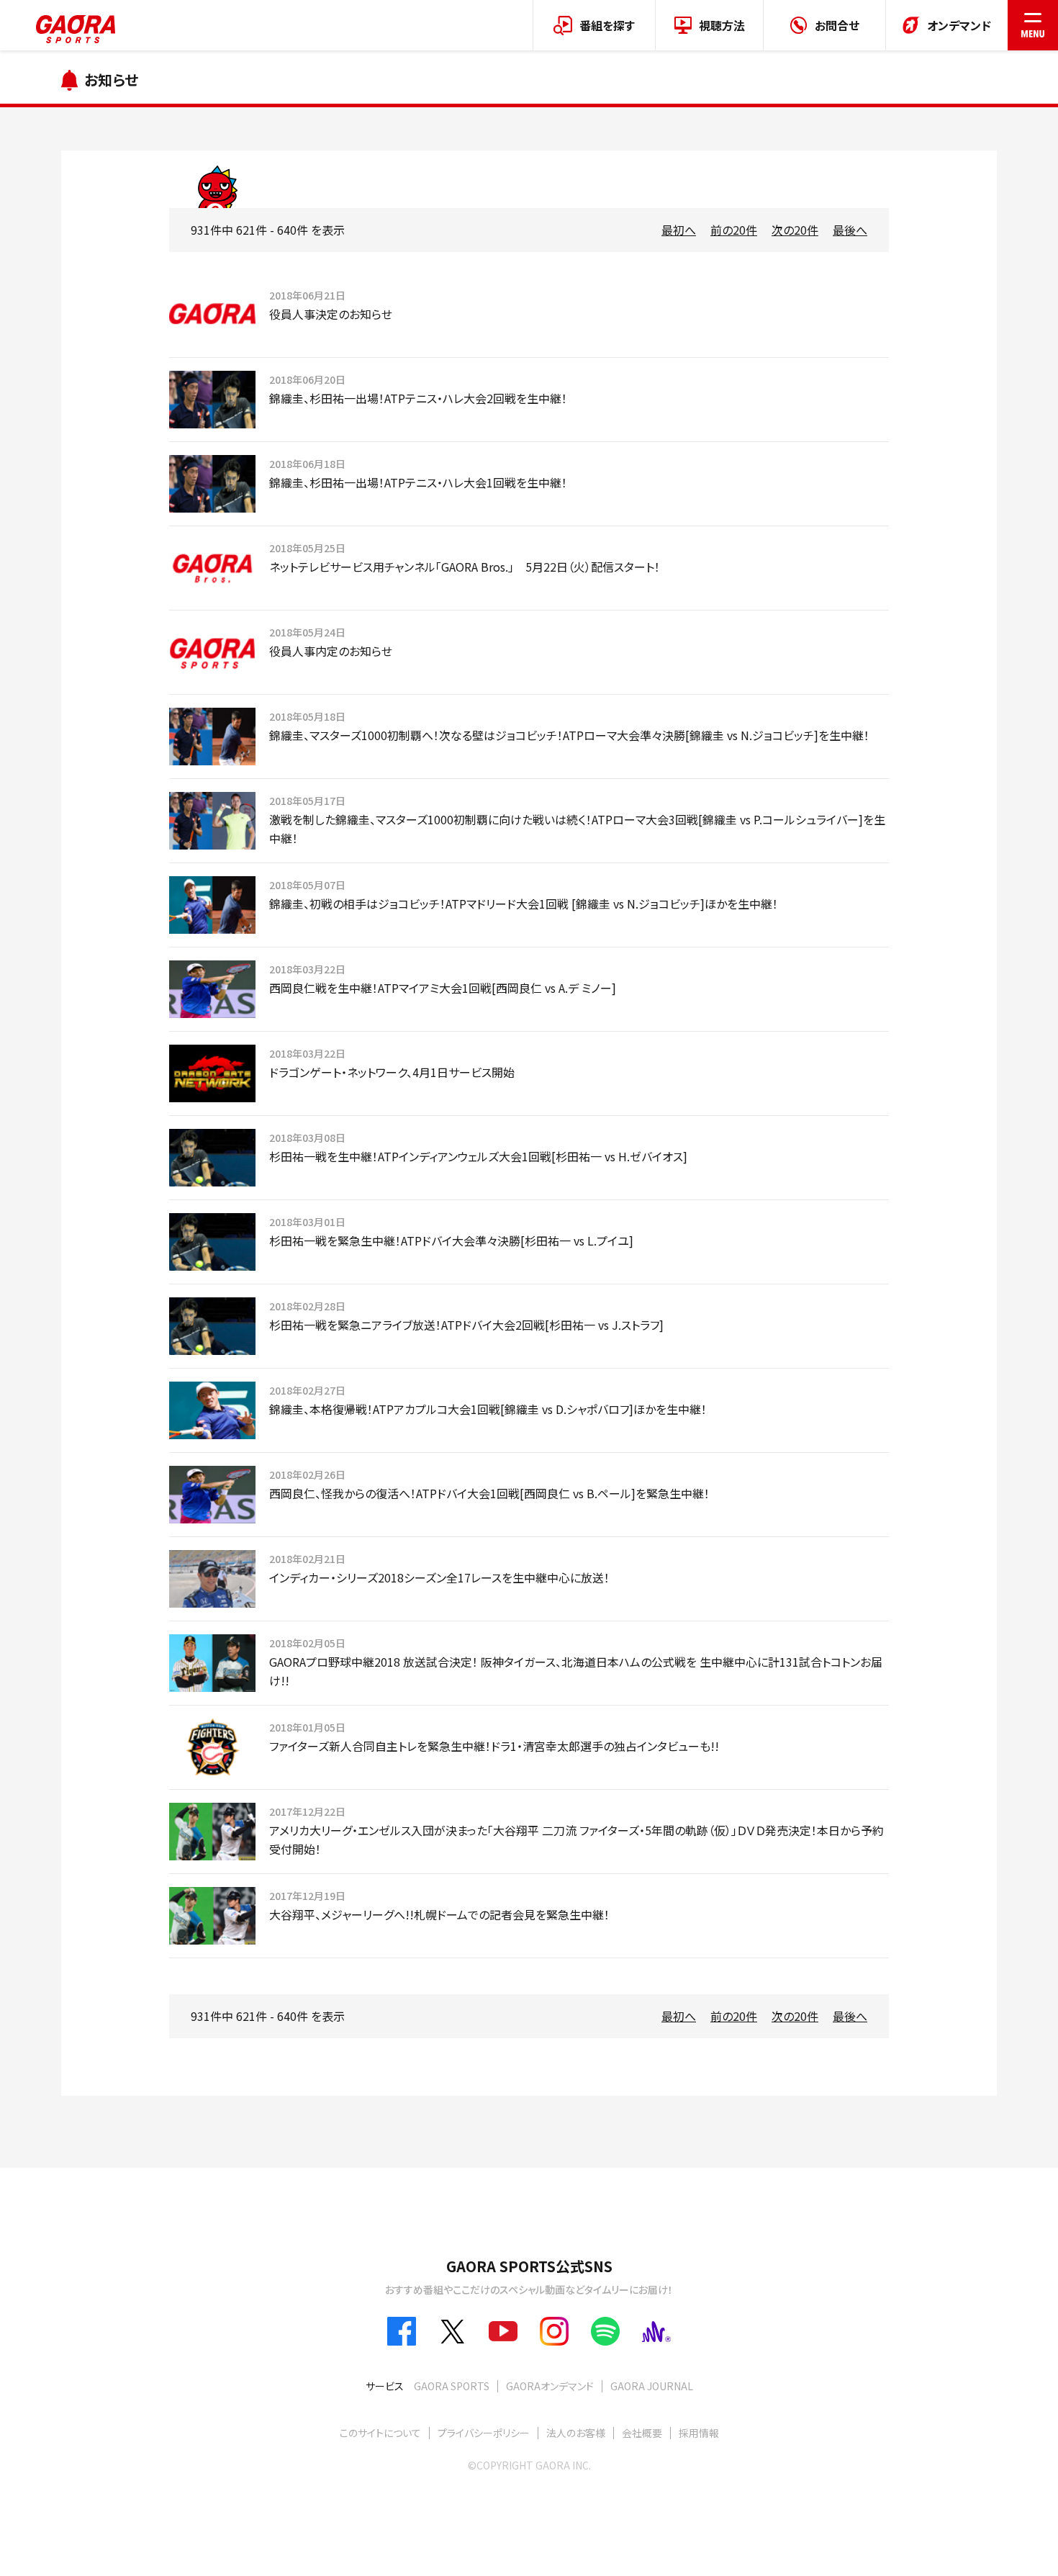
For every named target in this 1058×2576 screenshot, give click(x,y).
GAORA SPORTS (452, 2386)
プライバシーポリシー (484, 2433)
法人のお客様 (576, 2433)
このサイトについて (380, 2433)
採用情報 (699, 2433)
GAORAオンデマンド (550, 2386)
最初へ (679, 230)
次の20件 (795, 230)
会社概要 (642, 2433)
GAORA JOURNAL (652, 2386)
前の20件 (734, 230)
